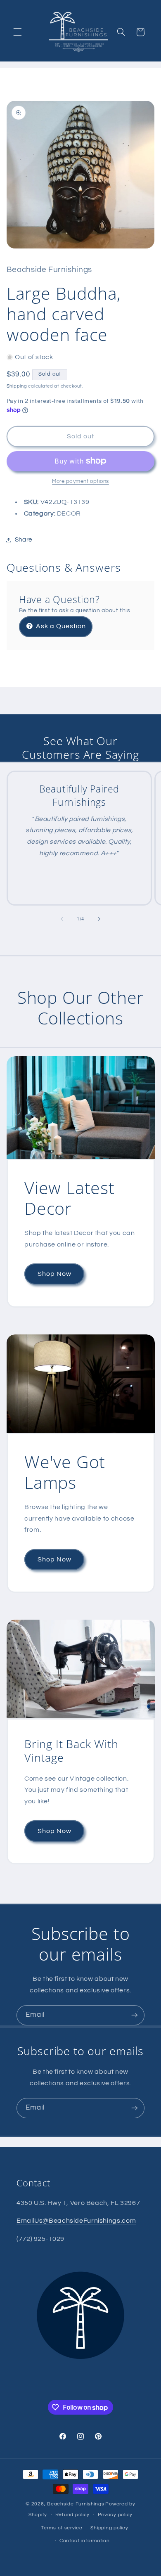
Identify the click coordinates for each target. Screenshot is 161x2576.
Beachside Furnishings (76, 2504)
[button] (17, 32)
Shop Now (54, 1274)
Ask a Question (60, 626)
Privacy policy (115, 2515)
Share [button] (24, 540)
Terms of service (62, 2528)
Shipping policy (109, 2528)
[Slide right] (99, 919)
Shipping (17, 386)
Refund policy (73, 2515)
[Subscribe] (135, 2015)
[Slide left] (62, 919)
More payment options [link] (80, 481)
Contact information (85, 2541)
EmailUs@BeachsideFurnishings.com (76, 2221)
